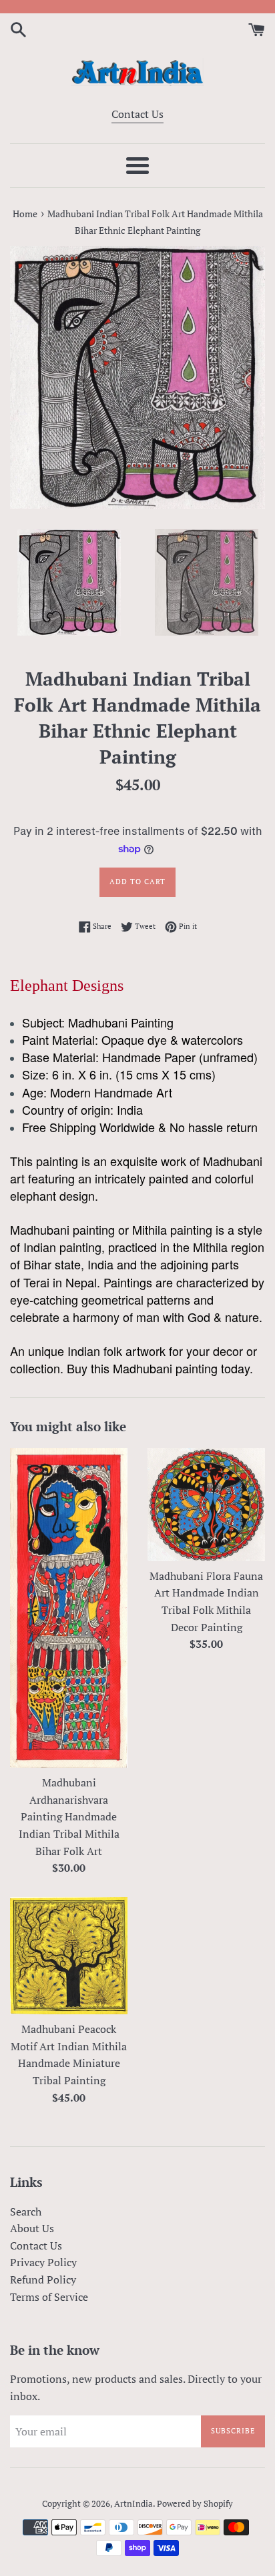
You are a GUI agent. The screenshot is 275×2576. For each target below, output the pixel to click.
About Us (32, 2228)
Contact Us (137, 114)
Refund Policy (43, 2279)
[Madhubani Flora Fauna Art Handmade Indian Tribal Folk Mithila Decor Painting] (206, 1505)
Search (26, 2212)
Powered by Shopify (195, 2504)
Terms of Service (49, 2297)
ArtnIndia (133, 2504)
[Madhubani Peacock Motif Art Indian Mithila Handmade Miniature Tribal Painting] (69, 1956)
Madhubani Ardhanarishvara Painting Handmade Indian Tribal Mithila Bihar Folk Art (69, 1816)
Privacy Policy (43, 2262)
